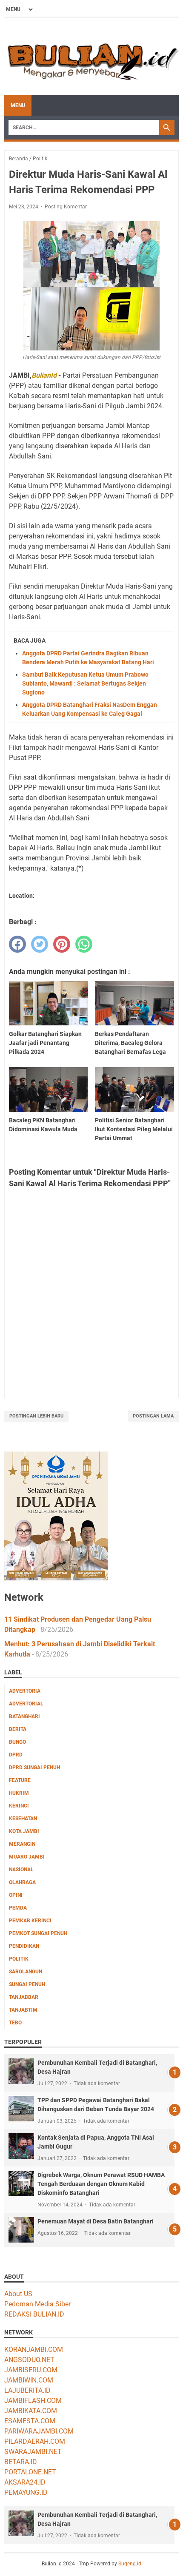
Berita (18, 1729)
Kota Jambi (24, 1831)
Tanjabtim (23, 2010)
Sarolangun (26, 1972)
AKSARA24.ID (25, 2482)
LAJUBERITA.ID (27, 2390)
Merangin (22, 1844)
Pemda (18, 1908)
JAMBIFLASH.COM (33, 2401)
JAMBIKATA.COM (31, 2411)
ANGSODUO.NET (29, 2360)
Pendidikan (24, 1946)
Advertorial (26, 1704)
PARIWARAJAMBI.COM (39, 2431)
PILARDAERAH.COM (35, 2441)
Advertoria (25, 1691)
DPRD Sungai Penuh (34, 1768)
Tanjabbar (24, 1997)
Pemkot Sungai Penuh (38, 1933)
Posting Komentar (66, 207)
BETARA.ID (21, 2462)
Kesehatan (23, 1819)
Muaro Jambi (27, 1857)
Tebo (15, 2023)
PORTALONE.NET (30, 2472)
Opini (16, 1895)
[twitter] (40, 944)
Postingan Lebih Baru (36, 1416)
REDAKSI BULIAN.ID (34, 2314)
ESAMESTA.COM (30, 2421)
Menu (18, 105)
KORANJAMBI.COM (34, 2350)
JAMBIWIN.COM (29, 2380)
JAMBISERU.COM (31, 2370)
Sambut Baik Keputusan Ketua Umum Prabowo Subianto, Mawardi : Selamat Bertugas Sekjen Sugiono (85, 683)
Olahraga (22, 1882)
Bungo (17, 1742)
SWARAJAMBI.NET (33, 2452)
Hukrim (19, 1793)
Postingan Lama (153, 1416)
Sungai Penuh (27, 1984)
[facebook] (17, 944)
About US (18, 2294)
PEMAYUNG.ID (26, 2492)
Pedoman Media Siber (37, 2304)
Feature (20, 1780)
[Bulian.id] (91, 57)
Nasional (21, 1870)
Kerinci (19, 1806)
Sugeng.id (130, 2564)
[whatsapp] (84, 944)
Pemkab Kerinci (30, 1921)
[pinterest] (62, 944)
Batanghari (24, 1716)
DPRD (16, 1755)
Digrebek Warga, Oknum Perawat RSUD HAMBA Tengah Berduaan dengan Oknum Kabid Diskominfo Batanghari (101, 2184)
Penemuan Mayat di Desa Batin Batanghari (96, 2221)
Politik (19, 1959)
